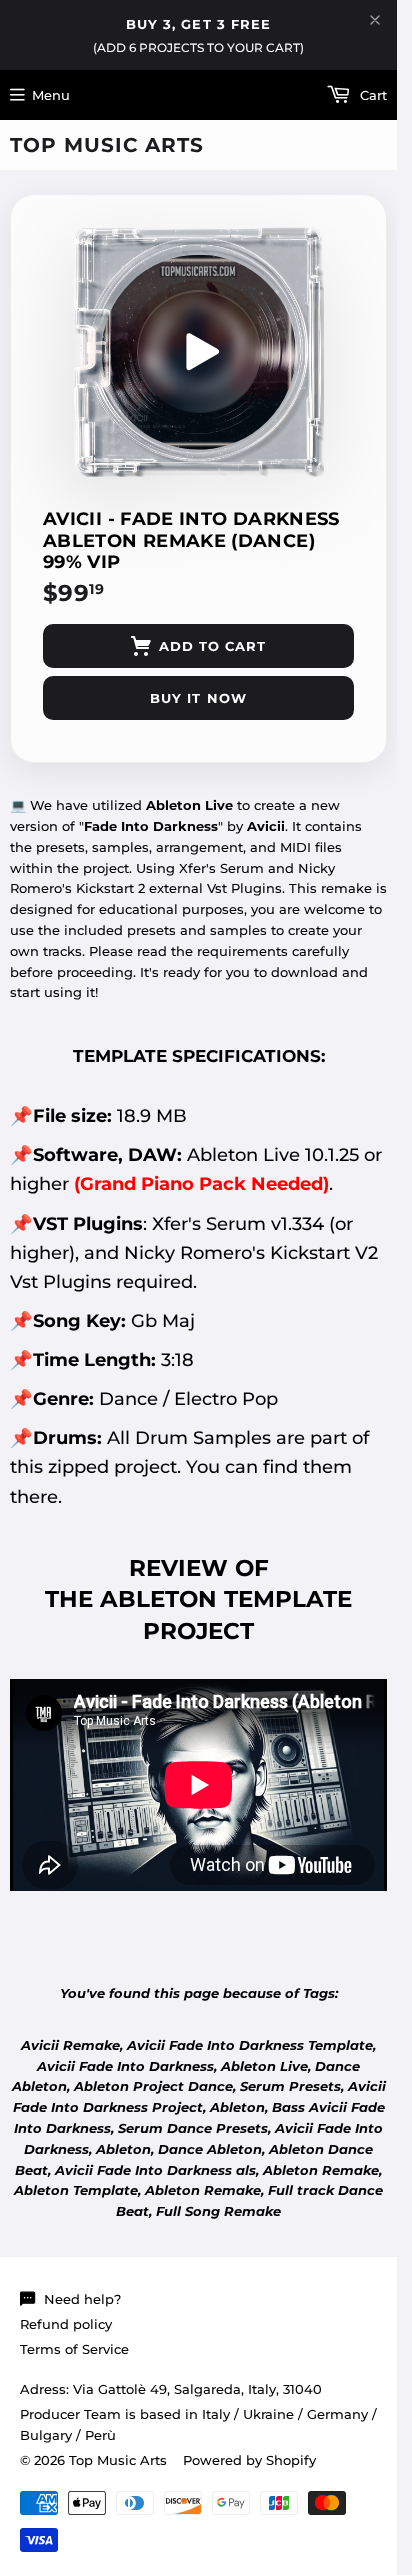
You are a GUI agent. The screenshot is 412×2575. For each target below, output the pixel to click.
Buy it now (198, 698)
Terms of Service (74, 2349)
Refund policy (66, 2324)
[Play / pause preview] (199, 352)
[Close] (375, 20)
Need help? (82, 2299)
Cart (371, 95)
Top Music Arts (107, 145)
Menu (51, 95)
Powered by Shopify (249, 2460)
